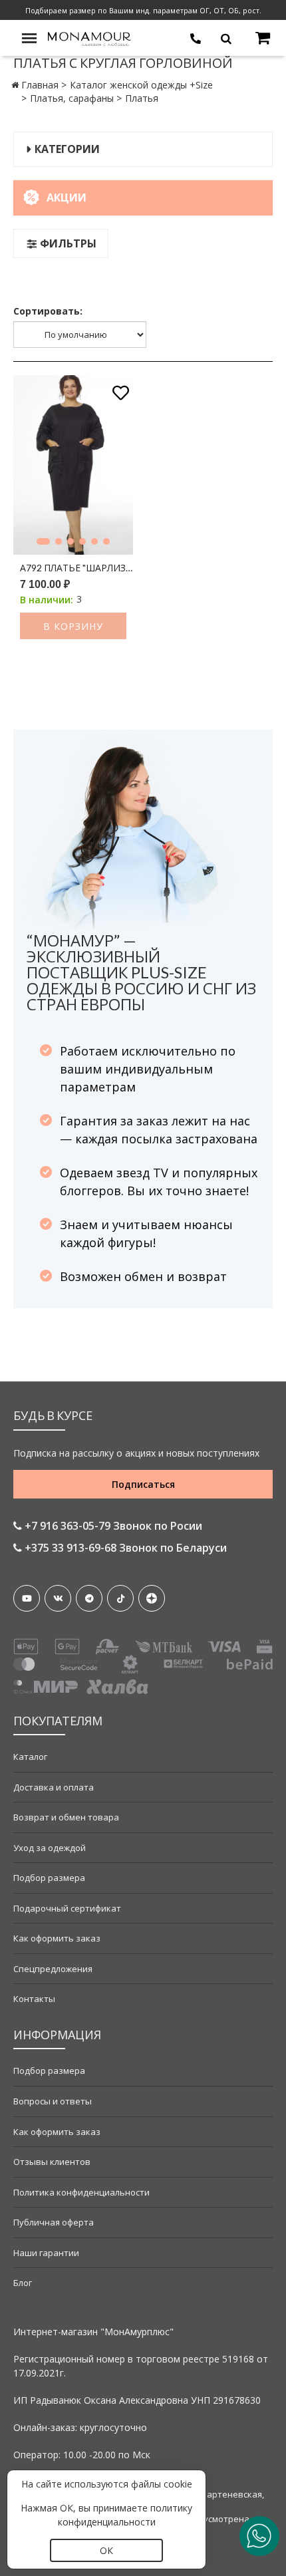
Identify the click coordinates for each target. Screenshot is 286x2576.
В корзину (73, 626)
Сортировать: (48, 311)
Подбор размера (49, 1878)
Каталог (30, 1757)
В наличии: (47, 600)
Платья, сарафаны (72, 98)
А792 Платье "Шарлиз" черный (76, 568)
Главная (40, 85)
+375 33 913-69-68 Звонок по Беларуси (124, 1548)
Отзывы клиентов (52, 2162)
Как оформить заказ (57, 1938)
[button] (43, 541)
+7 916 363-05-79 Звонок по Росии (112, 1526)
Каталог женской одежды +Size (141, 85)
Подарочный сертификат (67, 1908)
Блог (23, 2283)
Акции (67, 198)
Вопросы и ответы (53, 2101)
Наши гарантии (46, 2253)
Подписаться (143, 1484)
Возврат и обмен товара (66, 1817)
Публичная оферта (54, 2222)
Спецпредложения (53, 1969)
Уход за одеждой (50, 1848)
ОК (106, 2550)
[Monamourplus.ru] (90, 38)
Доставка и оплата (54, 1787)
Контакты (34, 1999)
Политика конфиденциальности (81, 2192)
